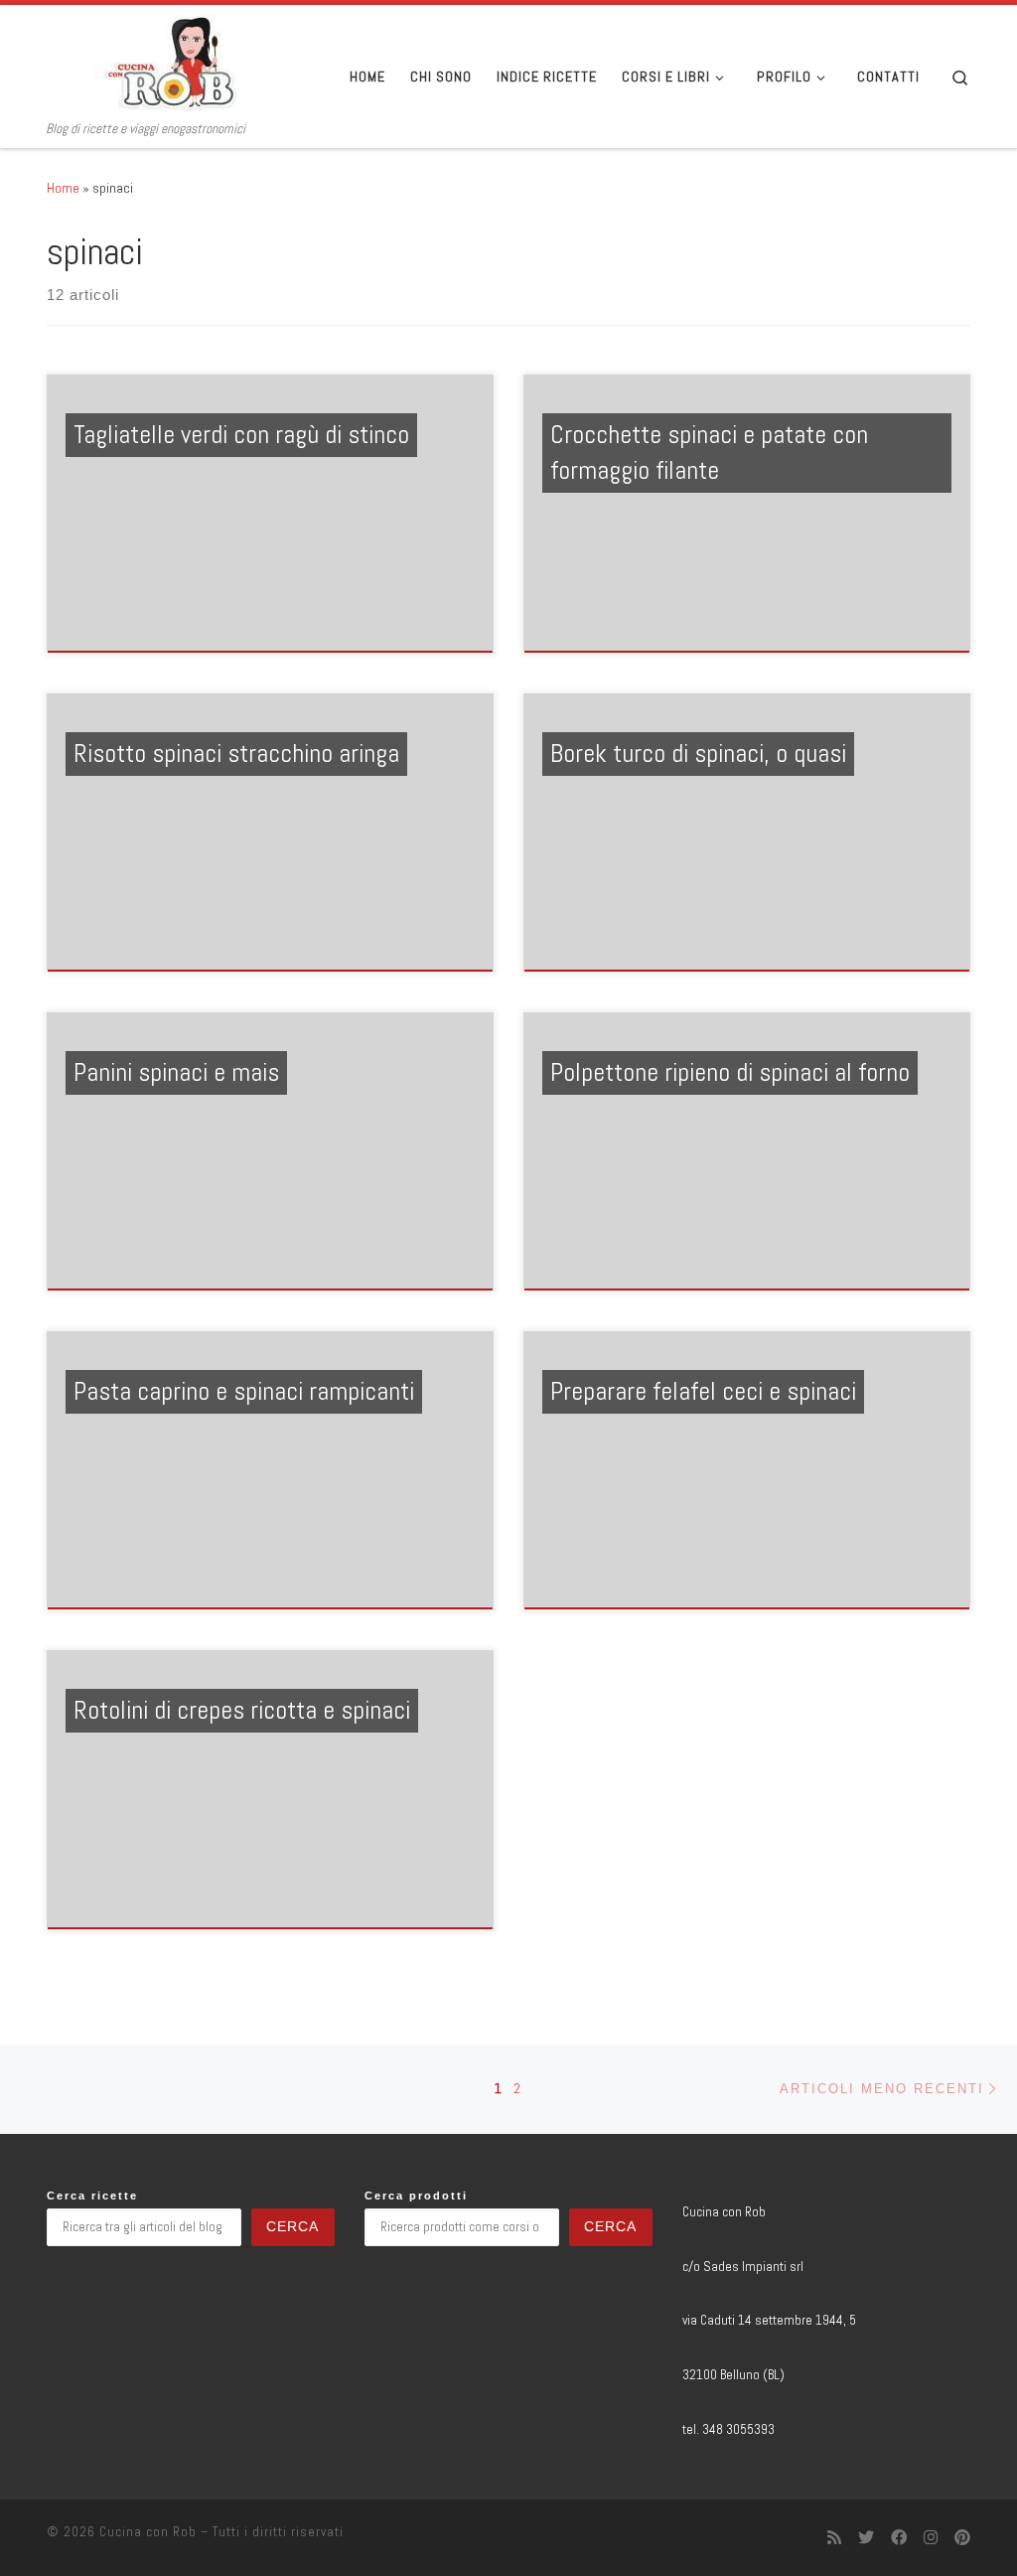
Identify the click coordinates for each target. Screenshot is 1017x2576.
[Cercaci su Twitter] (866, 2538)
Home (63, 188)
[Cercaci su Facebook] (899, 2538)
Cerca (292, 2227)
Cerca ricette (92, 2196)
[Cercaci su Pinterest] (962, 2538)
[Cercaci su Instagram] (931, 2538)
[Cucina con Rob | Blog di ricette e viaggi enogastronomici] (171, 63)
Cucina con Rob (148, 2532)
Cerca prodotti (416, 2196)
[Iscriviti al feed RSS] (834, 2538)
